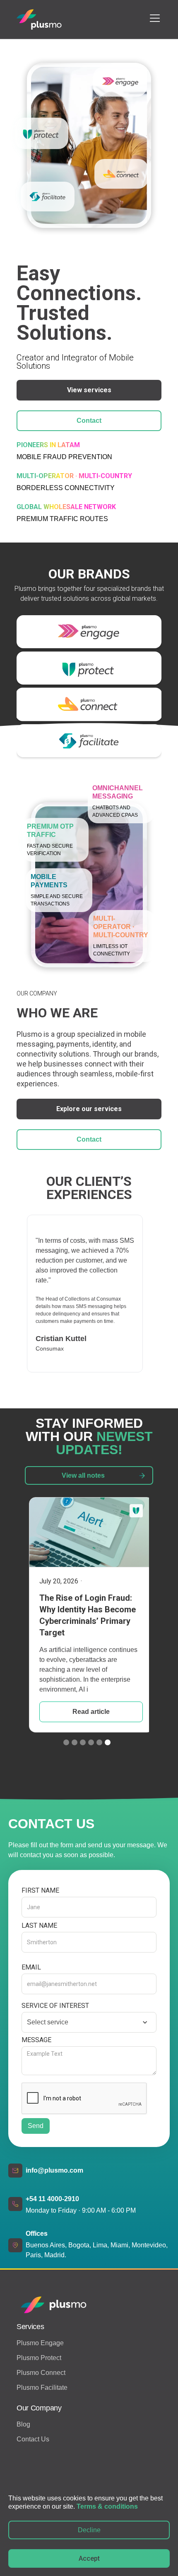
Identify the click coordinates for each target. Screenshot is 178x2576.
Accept (89, 2558)
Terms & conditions (107, 2506)
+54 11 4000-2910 (52, 2199)
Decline (89, 2530)
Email (31, 1967)
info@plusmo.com (54, 2170)
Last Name (39, 1925)
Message (36, 2040)
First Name (40, 1890)
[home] (39, 19)
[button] (153, 18)
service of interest (55, 2006)
